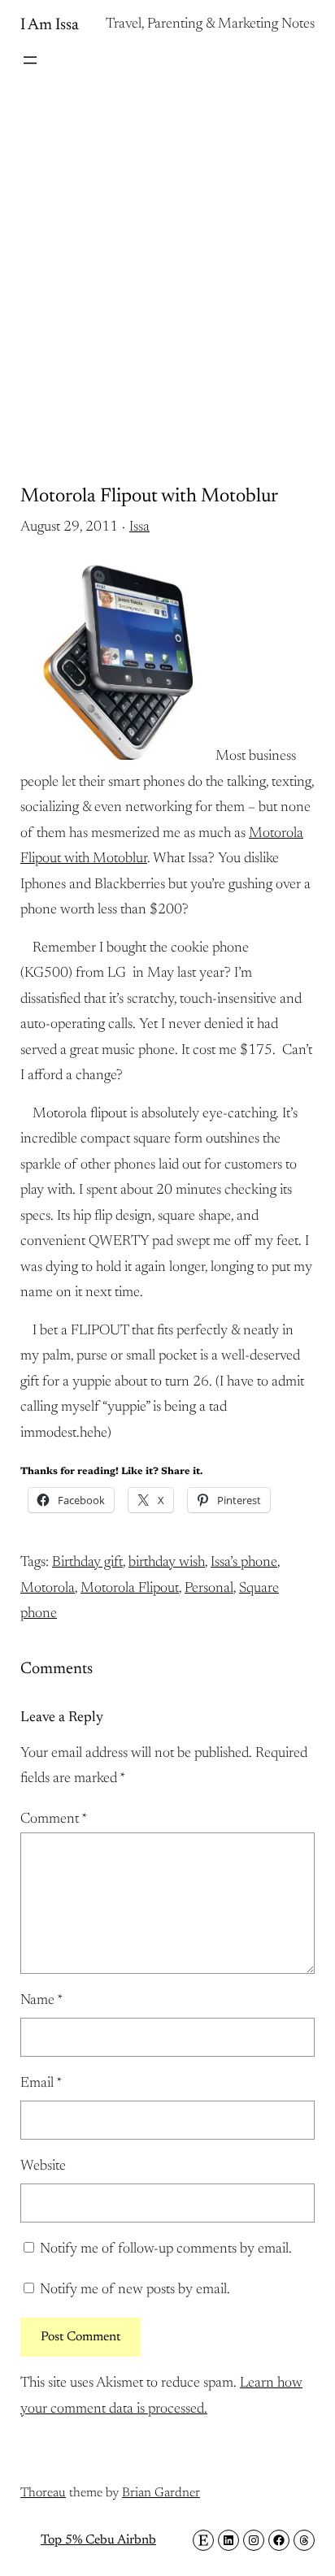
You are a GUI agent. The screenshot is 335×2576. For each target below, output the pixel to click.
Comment (54, 1819)
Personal (209, 1589)
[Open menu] (30, 60)
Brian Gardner (161, 2493)
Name (41, 2001)
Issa (139, 527)
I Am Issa (50, 25)
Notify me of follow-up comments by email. (166, 2249)
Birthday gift (87, 1563)
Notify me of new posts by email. (135, 2290)
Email (41, 2084)
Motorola (48, 1589)
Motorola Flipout (130, 1589)
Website (43, 2166)
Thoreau (43, 2493)
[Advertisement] (167, 262)
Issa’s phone (244, 1563)
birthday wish (167, 1563)
